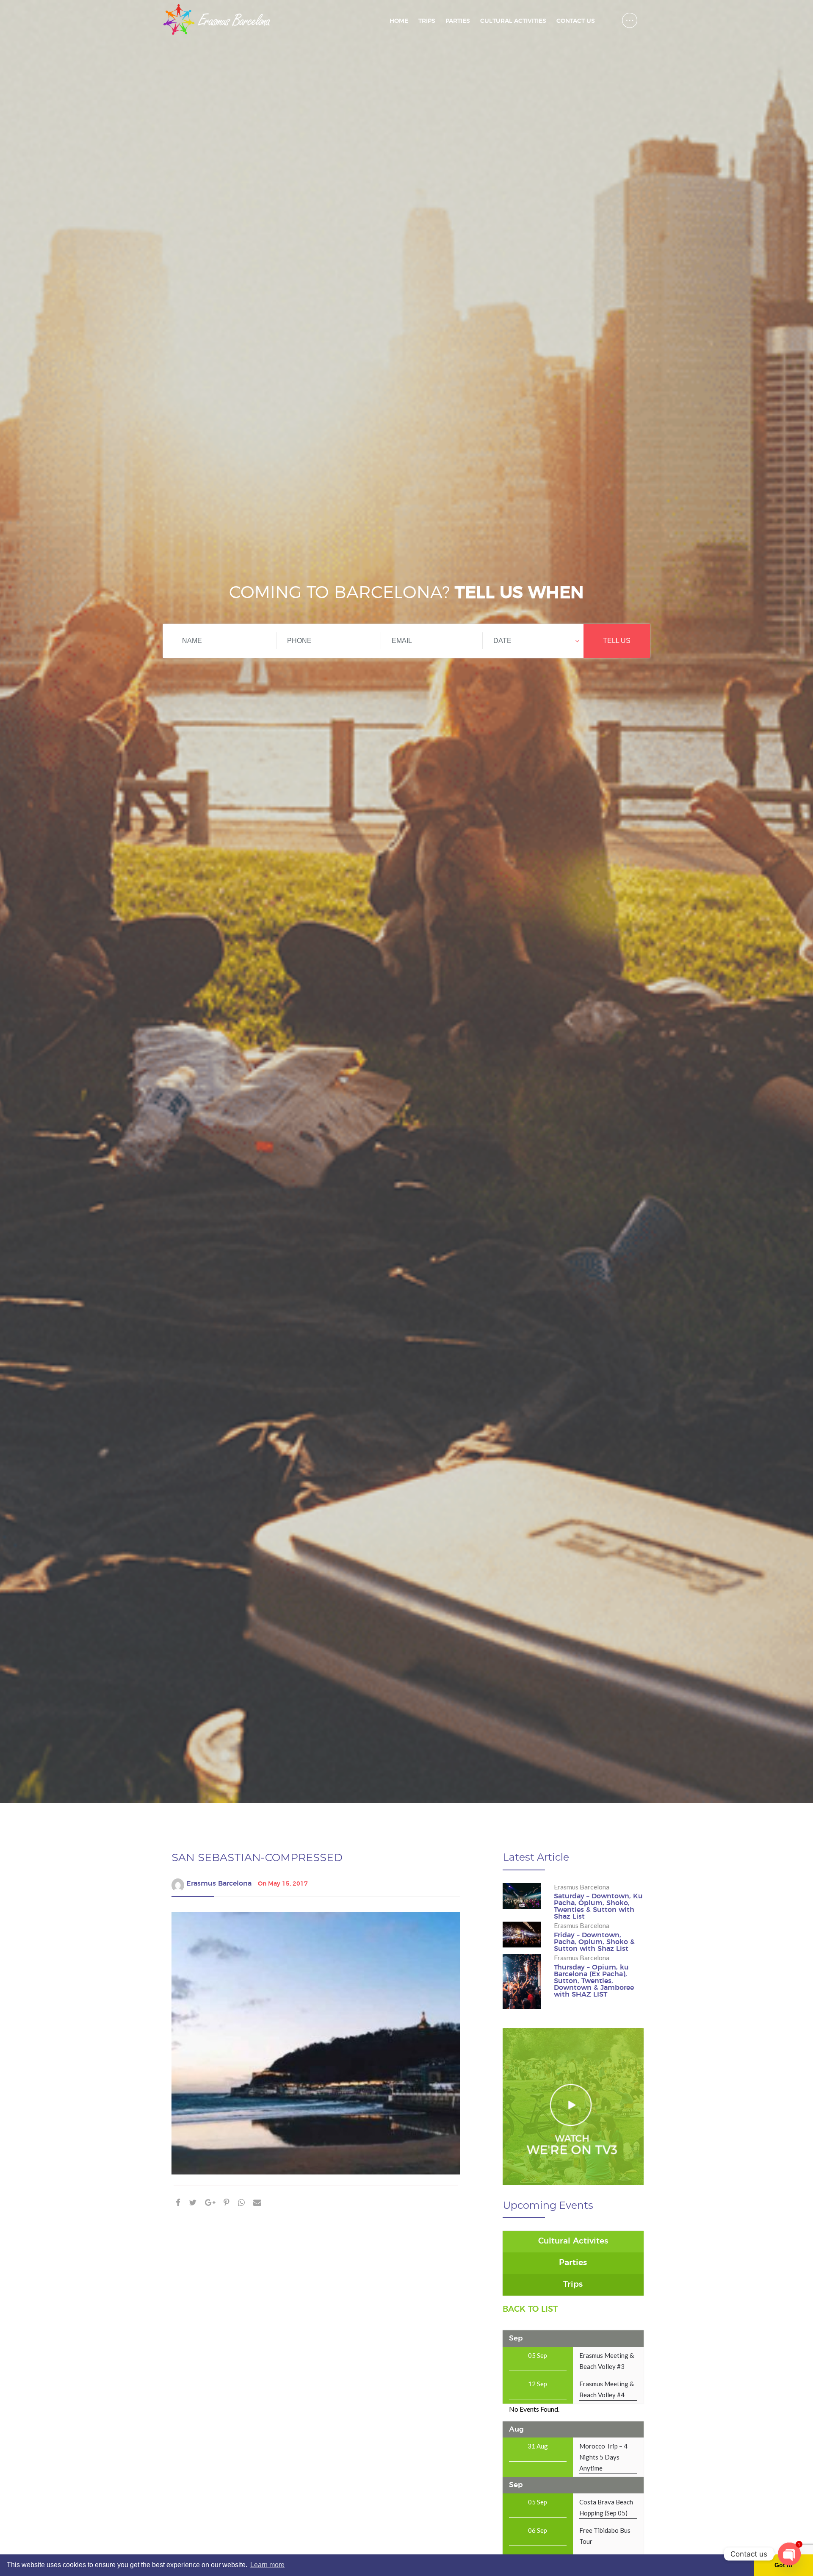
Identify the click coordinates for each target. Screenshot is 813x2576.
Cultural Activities (513, 21)
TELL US (617, 641)
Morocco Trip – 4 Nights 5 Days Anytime (603, 2457)
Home (399, 21)
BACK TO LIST (530, 2309)
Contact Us (576, 21)
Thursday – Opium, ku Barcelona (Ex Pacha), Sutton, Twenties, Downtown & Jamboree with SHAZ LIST (594, 1981)
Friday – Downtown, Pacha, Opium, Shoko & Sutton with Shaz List (594, 1942)
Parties (458, 21)
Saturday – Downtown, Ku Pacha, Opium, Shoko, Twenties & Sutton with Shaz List (598, 1906)
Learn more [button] (267, 2565)
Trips (427, 21)
